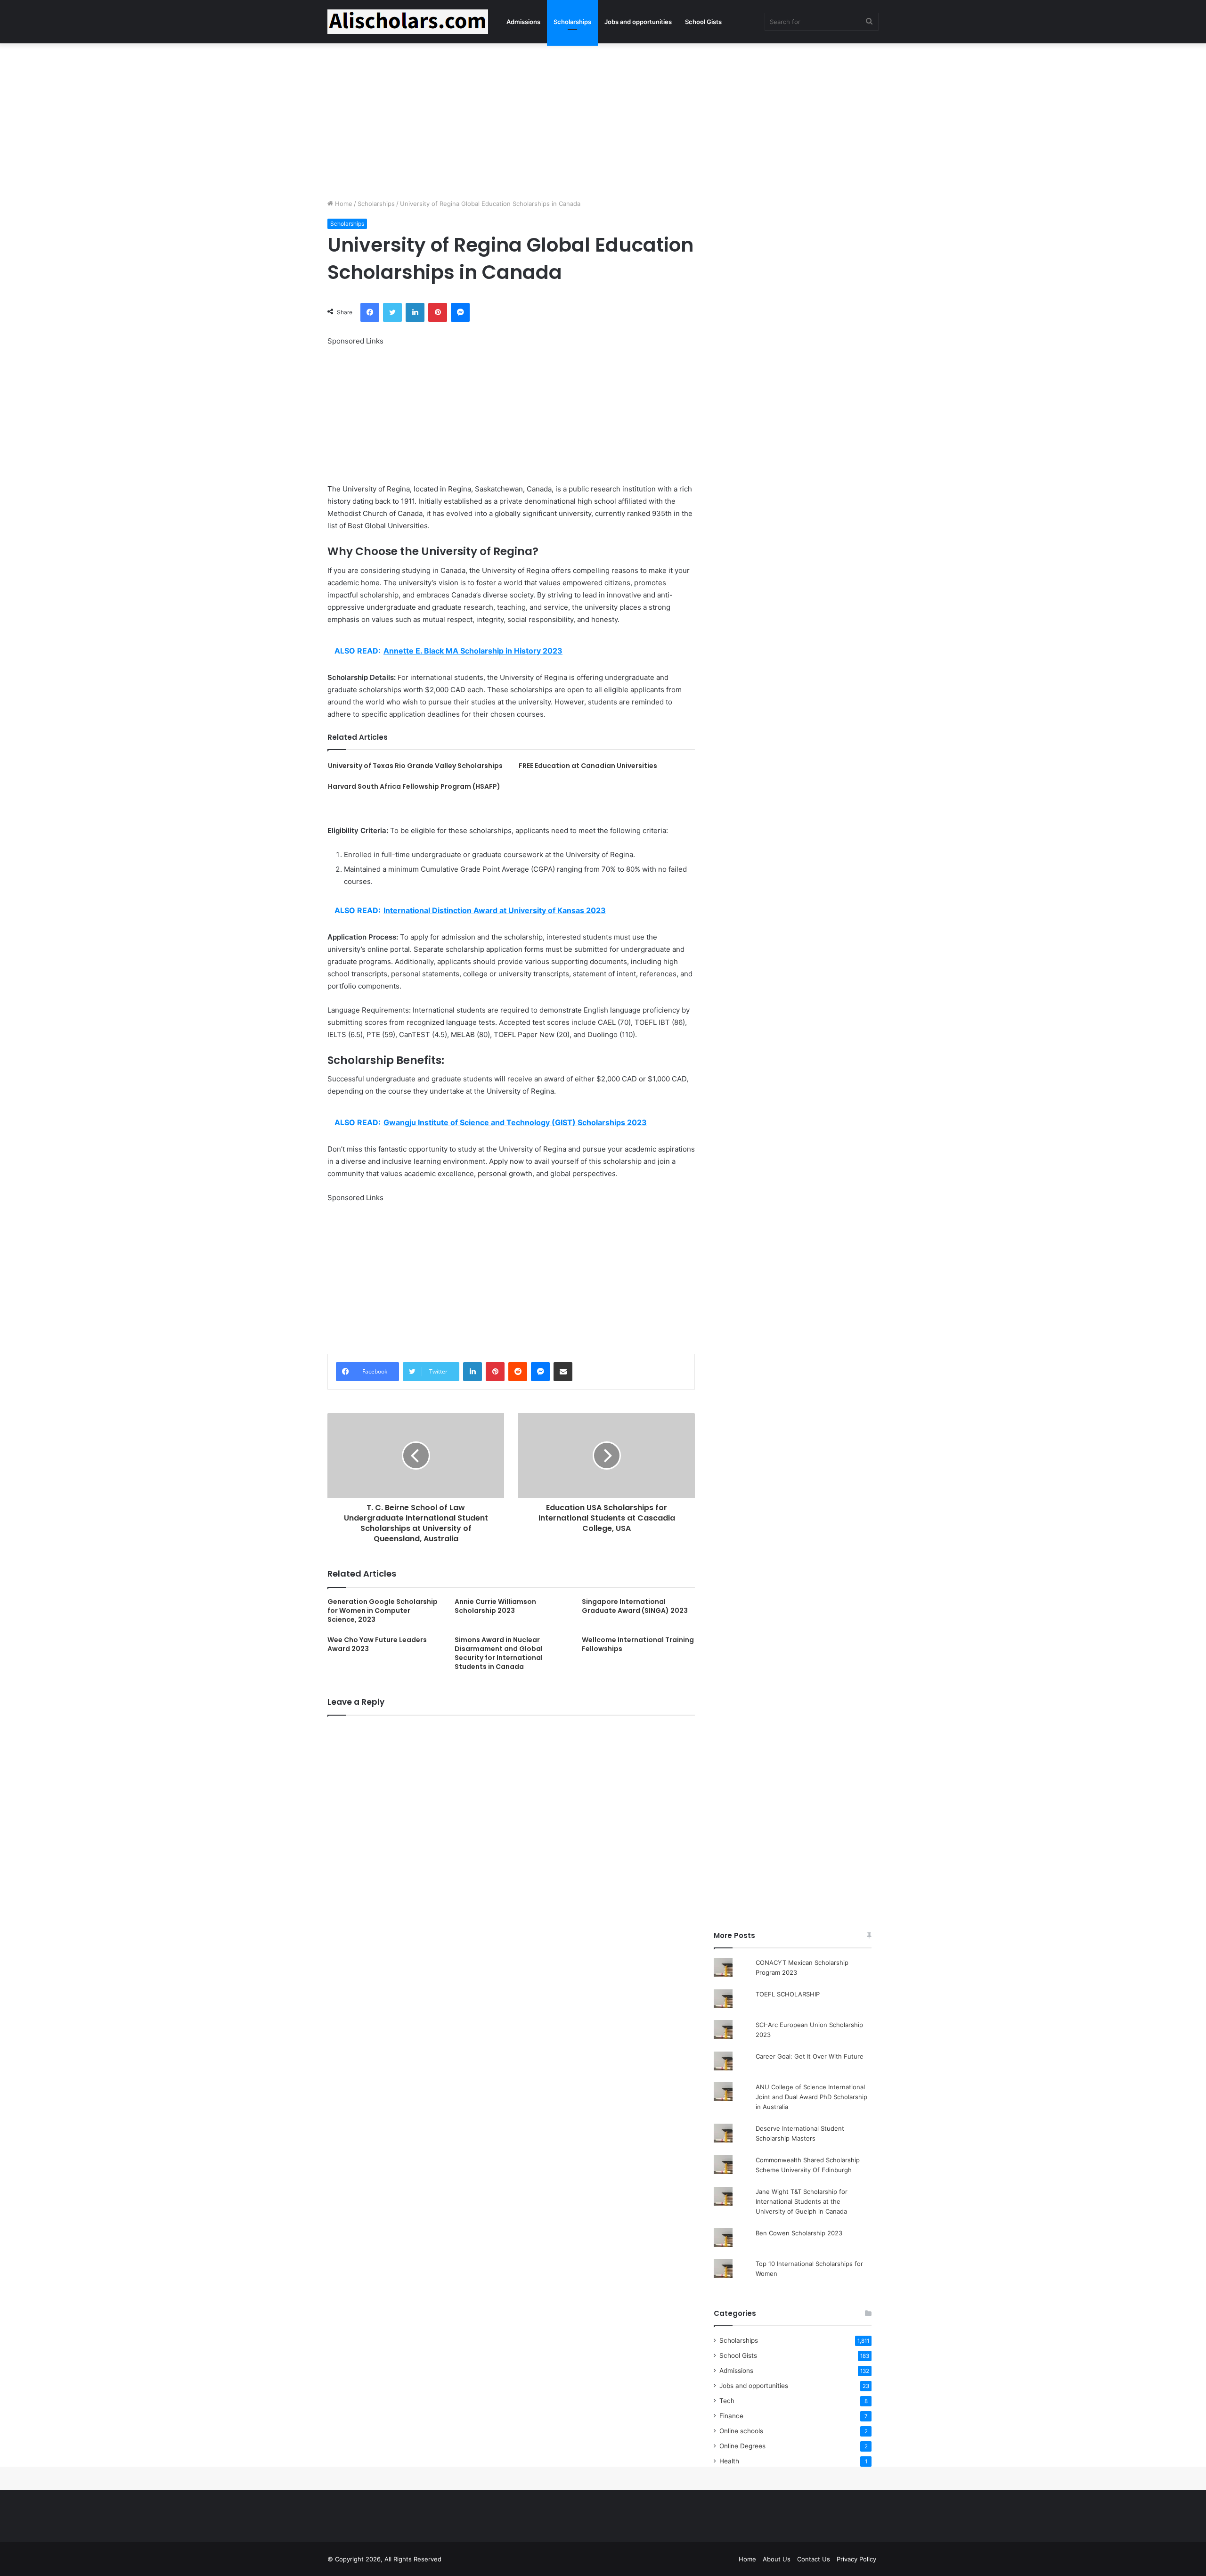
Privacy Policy (856, 2559)
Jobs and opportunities (638, 22)
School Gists (703, 22)
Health (729, 2461)
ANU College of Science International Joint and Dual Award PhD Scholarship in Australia (811, 2097)
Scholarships (572, 22)
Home (343, 204)
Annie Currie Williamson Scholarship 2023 (495, 1606)
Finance (731, 2416)
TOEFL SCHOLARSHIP (788, 1994)
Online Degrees (742, 2446)
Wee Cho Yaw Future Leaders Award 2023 (377, 1644)
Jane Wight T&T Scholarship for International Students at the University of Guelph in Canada (802, 2201)
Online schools (741, 2431)
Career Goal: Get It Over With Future (810, 2056)
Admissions (523, 22)
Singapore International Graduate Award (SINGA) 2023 (635, 1606)
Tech (727, 2401)
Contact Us (814, 2559)
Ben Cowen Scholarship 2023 (799, 2233)
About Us (777, 2559)
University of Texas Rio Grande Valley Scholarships (415, 766)
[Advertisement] (603, 119)
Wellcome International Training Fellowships (638, 1644)
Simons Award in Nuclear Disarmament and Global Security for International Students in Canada (499, 1653)
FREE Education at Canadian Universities (588, 766)
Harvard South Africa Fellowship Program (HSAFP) (414, 786)
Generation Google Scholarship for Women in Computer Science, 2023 (383, 1611)
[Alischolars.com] (408, 22)
